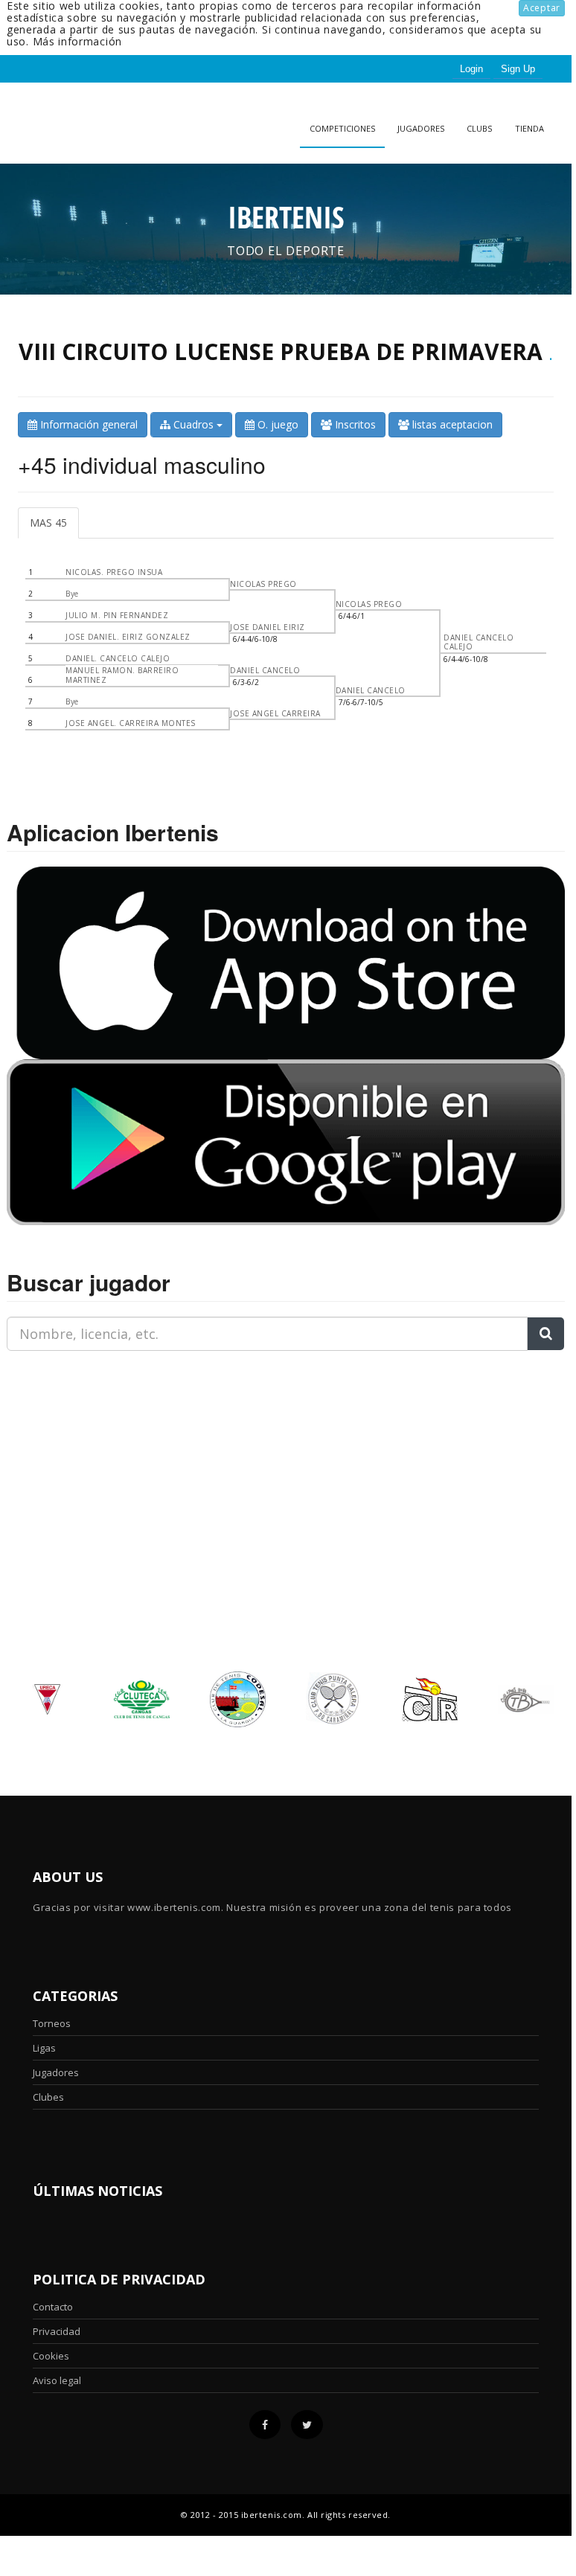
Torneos (52, 2023)
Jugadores (421, 128)
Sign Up (518, 69)
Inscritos (354, 424)
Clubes (48, 2097)
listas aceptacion (451, 424)
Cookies (51, 2356)
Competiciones (342, 128)
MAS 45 (48, 523)
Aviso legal (57, 2380)
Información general (87, 424)
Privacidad (57, 2331)
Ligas (44, 2048)
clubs (479, 128)
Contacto (53, 2307)
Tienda (529, 128)
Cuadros (193, 424)
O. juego (276, 424)
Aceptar (542, 8)
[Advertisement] (100, 1456)
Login (471, 69)
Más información (78, 41)
